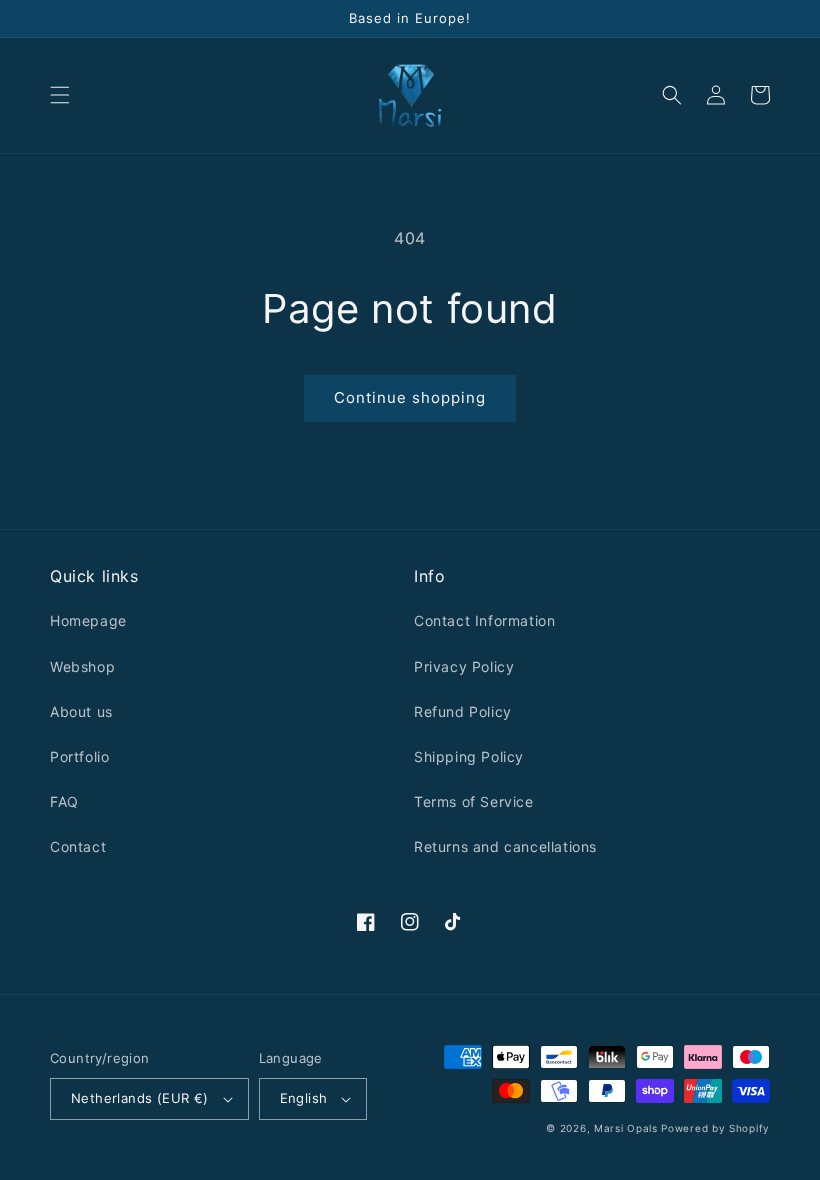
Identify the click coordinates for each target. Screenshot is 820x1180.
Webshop (82, 666)
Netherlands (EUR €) (140, 1098)
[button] (60, 95)
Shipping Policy (469, 756)
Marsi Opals (626, 1128)
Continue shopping (410, 397)
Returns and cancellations (505, 846)
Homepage (88, 620)
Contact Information (484, 620)
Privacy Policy (464, 666)
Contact (78, 846)
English (304, 1098)
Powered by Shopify (715, 1128)
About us (81, 711)
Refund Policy (463, 711)
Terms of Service (474, 801)
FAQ (64, 801)
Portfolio (79, 756)
